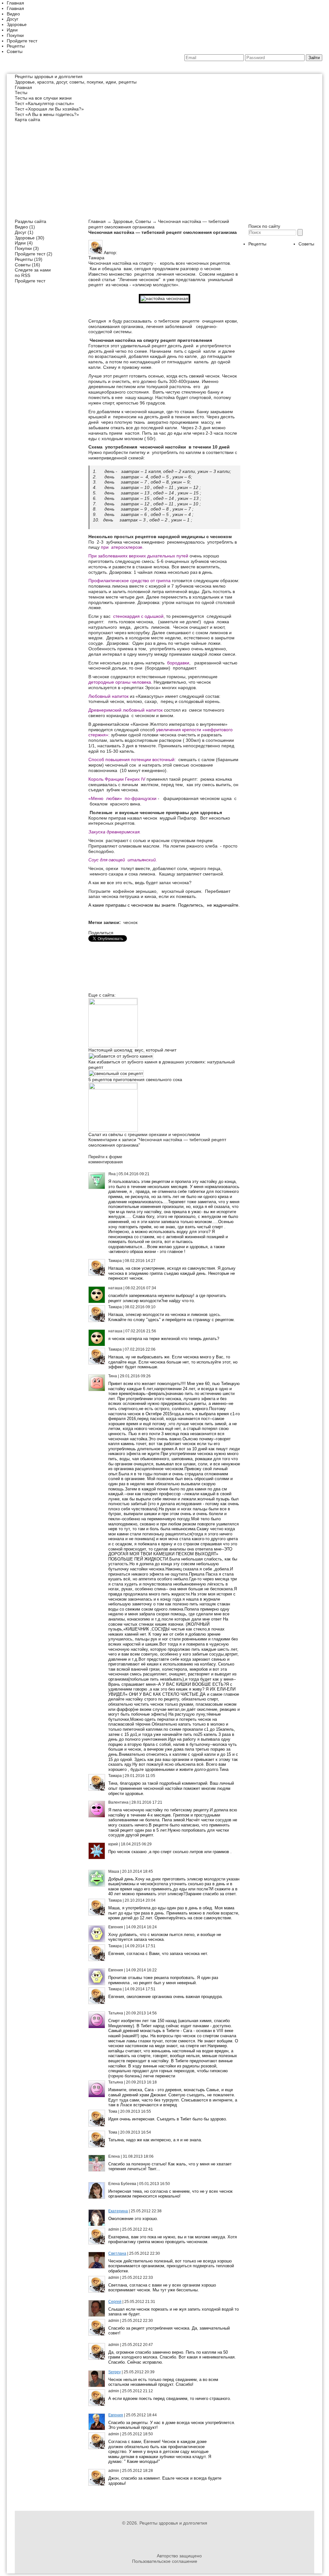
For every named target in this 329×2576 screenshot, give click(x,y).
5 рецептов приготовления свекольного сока (135, 1079)
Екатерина (118, 2211)
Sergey (115, 2372)
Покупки (15, 35)
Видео (13, 14)
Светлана (117, 2253)
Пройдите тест (22, 41)
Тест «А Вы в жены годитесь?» (47, 114)
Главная (15, 3)
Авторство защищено (179, 2556)
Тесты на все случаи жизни (43, 98)
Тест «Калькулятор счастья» (44, 103)
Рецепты (16, 46)
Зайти (314, 58)
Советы (15, 51)
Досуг (13, 19)
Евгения (116, 2415)
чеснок (130, 922)
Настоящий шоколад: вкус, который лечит (132, 1050)
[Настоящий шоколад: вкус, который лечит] (113, 1003)
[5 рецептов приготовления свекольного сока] (116, 1073)
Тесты (21, 93)
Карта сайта (27, 120)
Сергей (115, 2302)
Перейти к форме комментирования (106, 1159)
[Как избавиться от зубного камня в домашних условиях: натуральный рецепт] (121, 1056)
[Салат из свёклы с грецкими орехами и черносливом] (113, 1088)
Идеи (12, 30)
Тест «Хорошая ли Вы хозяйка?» (49, 109)
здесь (214, 1315)
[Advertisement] (164, 167)
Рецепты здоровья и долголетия (49, 76)
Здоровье (17, 24)
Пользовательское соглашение (165, 2561)
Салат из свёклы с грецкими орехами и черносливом (144, 1134)
